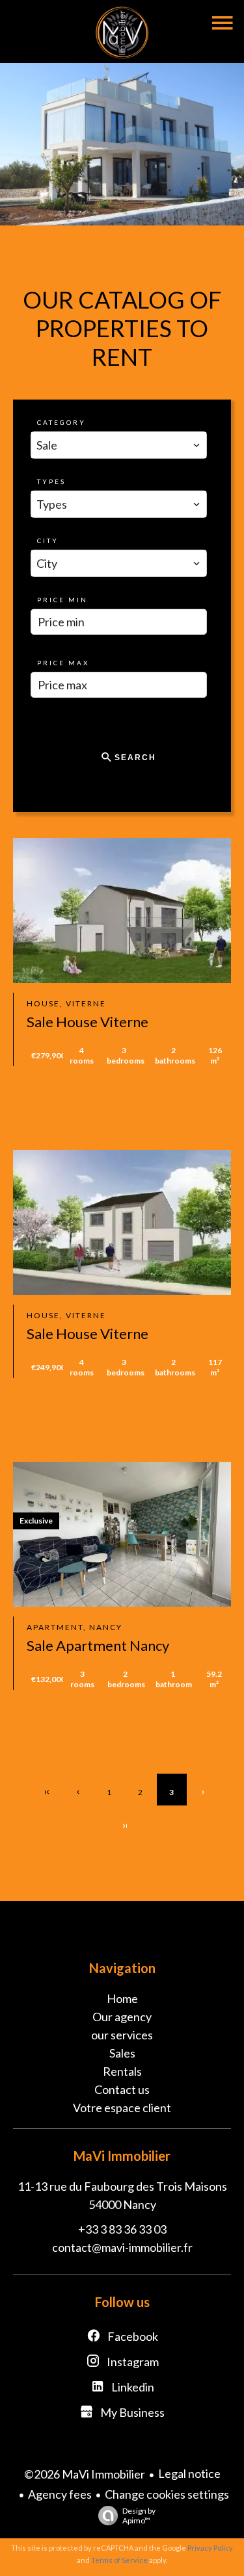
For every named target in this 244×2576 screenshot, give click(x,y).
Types (51, 481)
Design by (139, 2516)
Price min (62, 600)
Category (61, 422)
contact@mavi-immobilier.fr (122, 2247)
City (48, 541)
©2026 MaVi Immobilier (85, 2474)
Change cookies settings (167, 2494)
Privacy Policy (210, 2548)
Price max (63, 663)
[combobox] (119, 445)
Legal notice (189, 2473)
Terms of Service (119, 2560)
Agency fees (60, 2494)
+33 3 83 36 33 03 (122, 2229)
